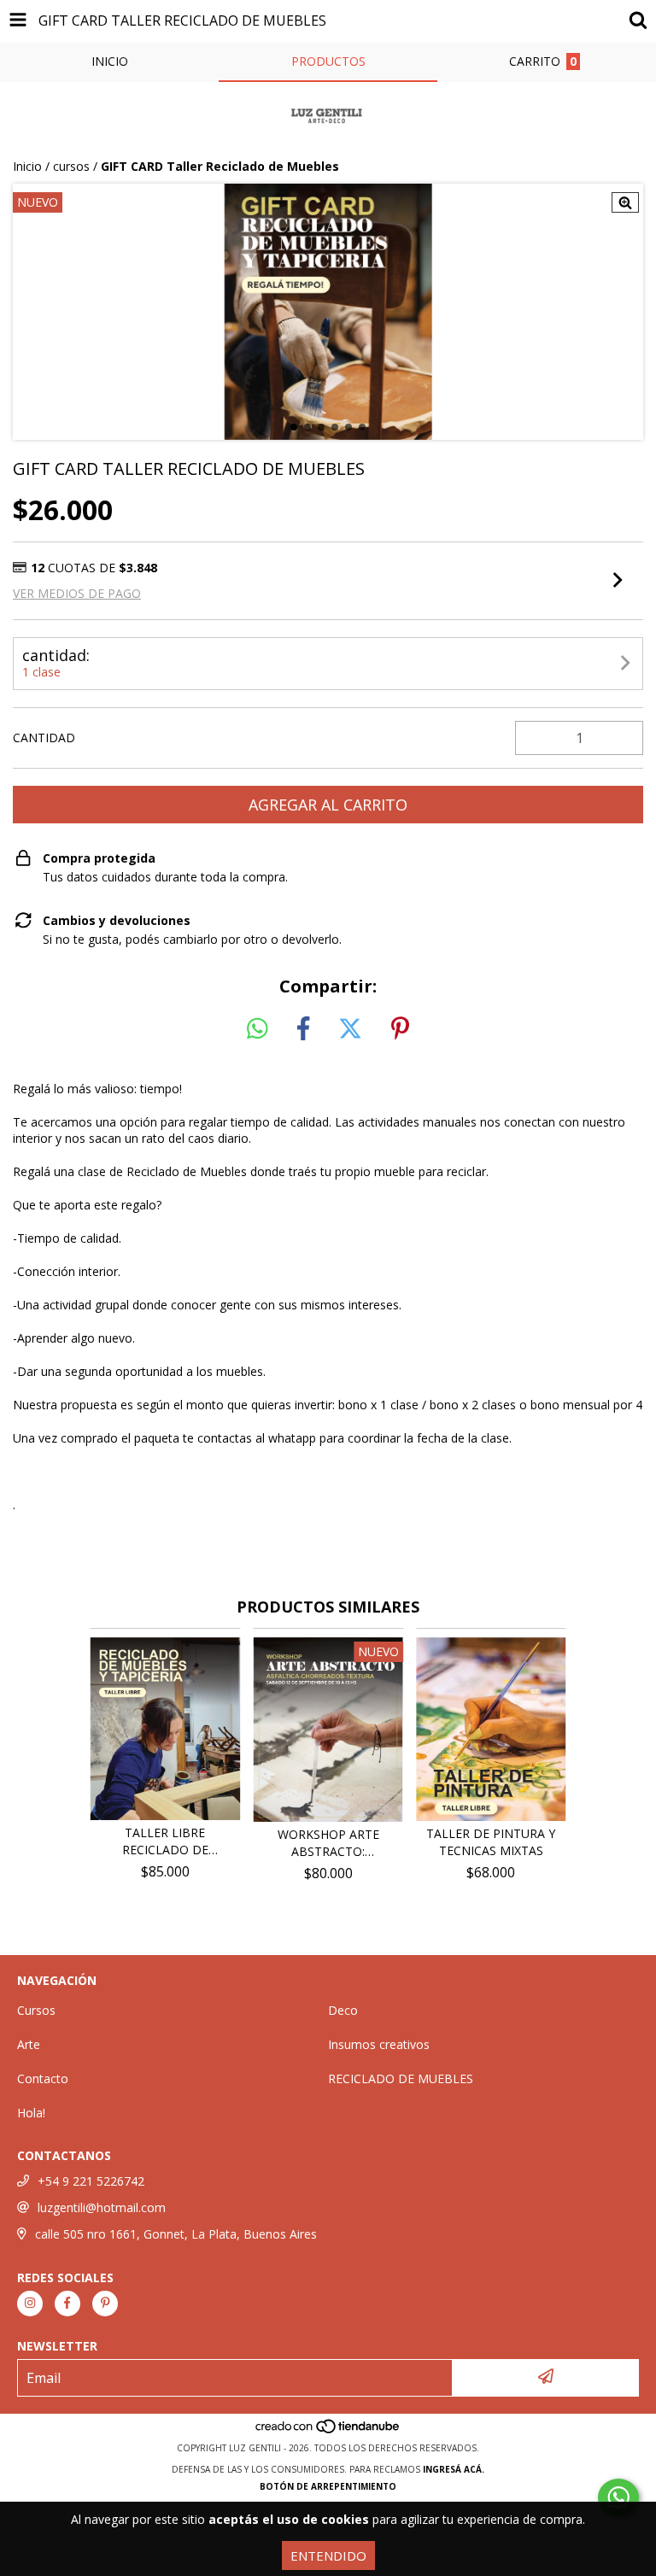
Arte (29, 2044)
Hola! (31, 2113)
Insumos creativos (379, 2044)
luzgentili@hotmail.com (102, 2207)
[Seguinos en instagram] (30, 2304)
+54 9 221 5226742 (91, 2181)
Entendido (328, 2556)
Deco (343, 2010)
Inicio (27, 166)
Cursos (36, 2010)
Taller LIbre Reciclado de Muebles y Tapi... (165, 1841)
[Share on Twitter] (350, 1029)
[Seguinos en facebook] (67, 2304)
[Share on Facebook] (303, 1029)
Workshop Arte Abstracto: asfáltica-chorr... (328, 1843)
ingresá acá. (454, 2469)
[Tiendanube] (328, 2431)
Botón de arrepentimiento (328, 2486)
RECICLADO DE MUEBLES (401, 2078)
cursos (71, 166)
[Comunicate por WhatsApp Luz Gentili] (618, 2497)
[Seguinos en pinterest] (105, 2304)
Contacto (43, 2078)
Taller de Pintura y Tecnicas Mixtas (491, 1842)
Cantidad (44, 738)
